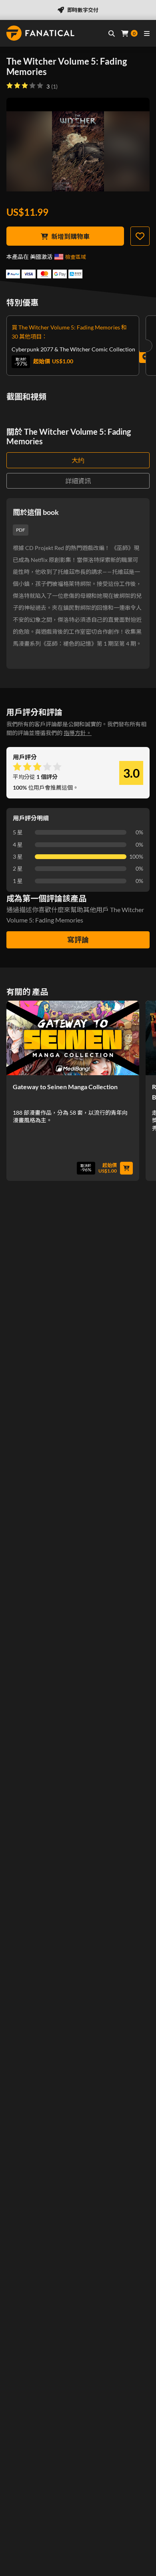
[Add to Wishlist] (140, 236)
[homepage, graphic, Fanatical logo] (40, 33)
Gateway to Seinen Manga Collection (65, 1087)
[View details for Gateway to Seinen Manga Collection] (73, 1038)
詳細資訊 (78, 481)
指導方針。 (78, 733)
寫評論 (78, 940)
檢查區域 (76, 257)
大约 (78, 460)
